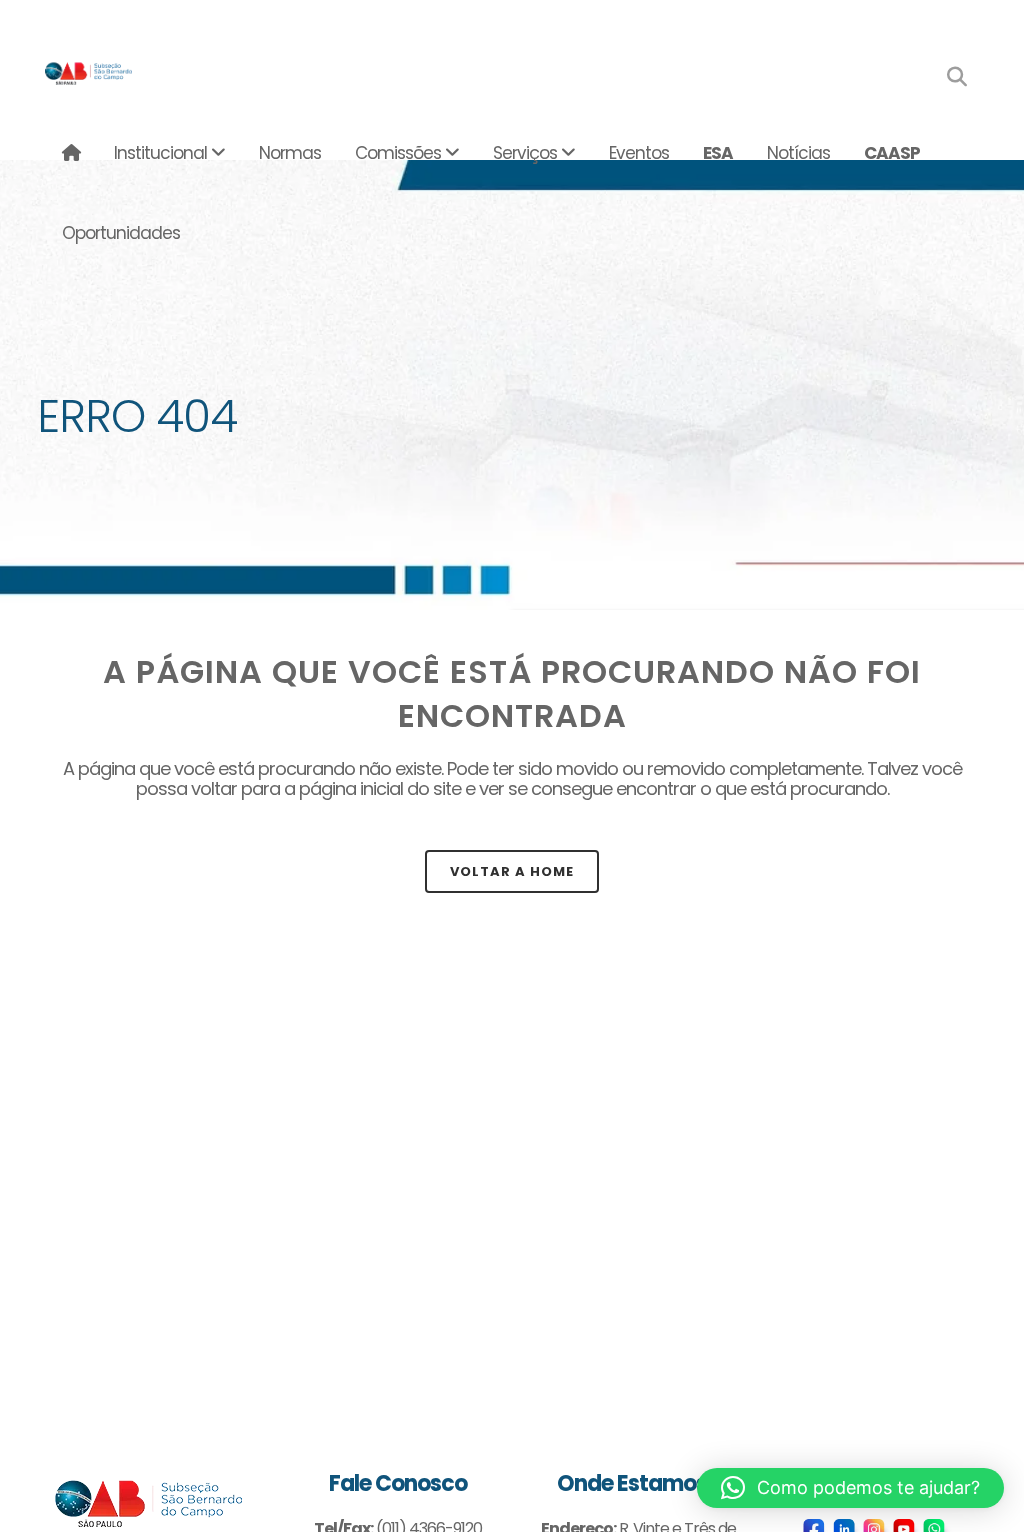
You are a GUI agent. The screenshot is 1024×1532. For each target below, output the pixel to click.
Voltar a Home (512, 871)
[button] (850, 1488)
